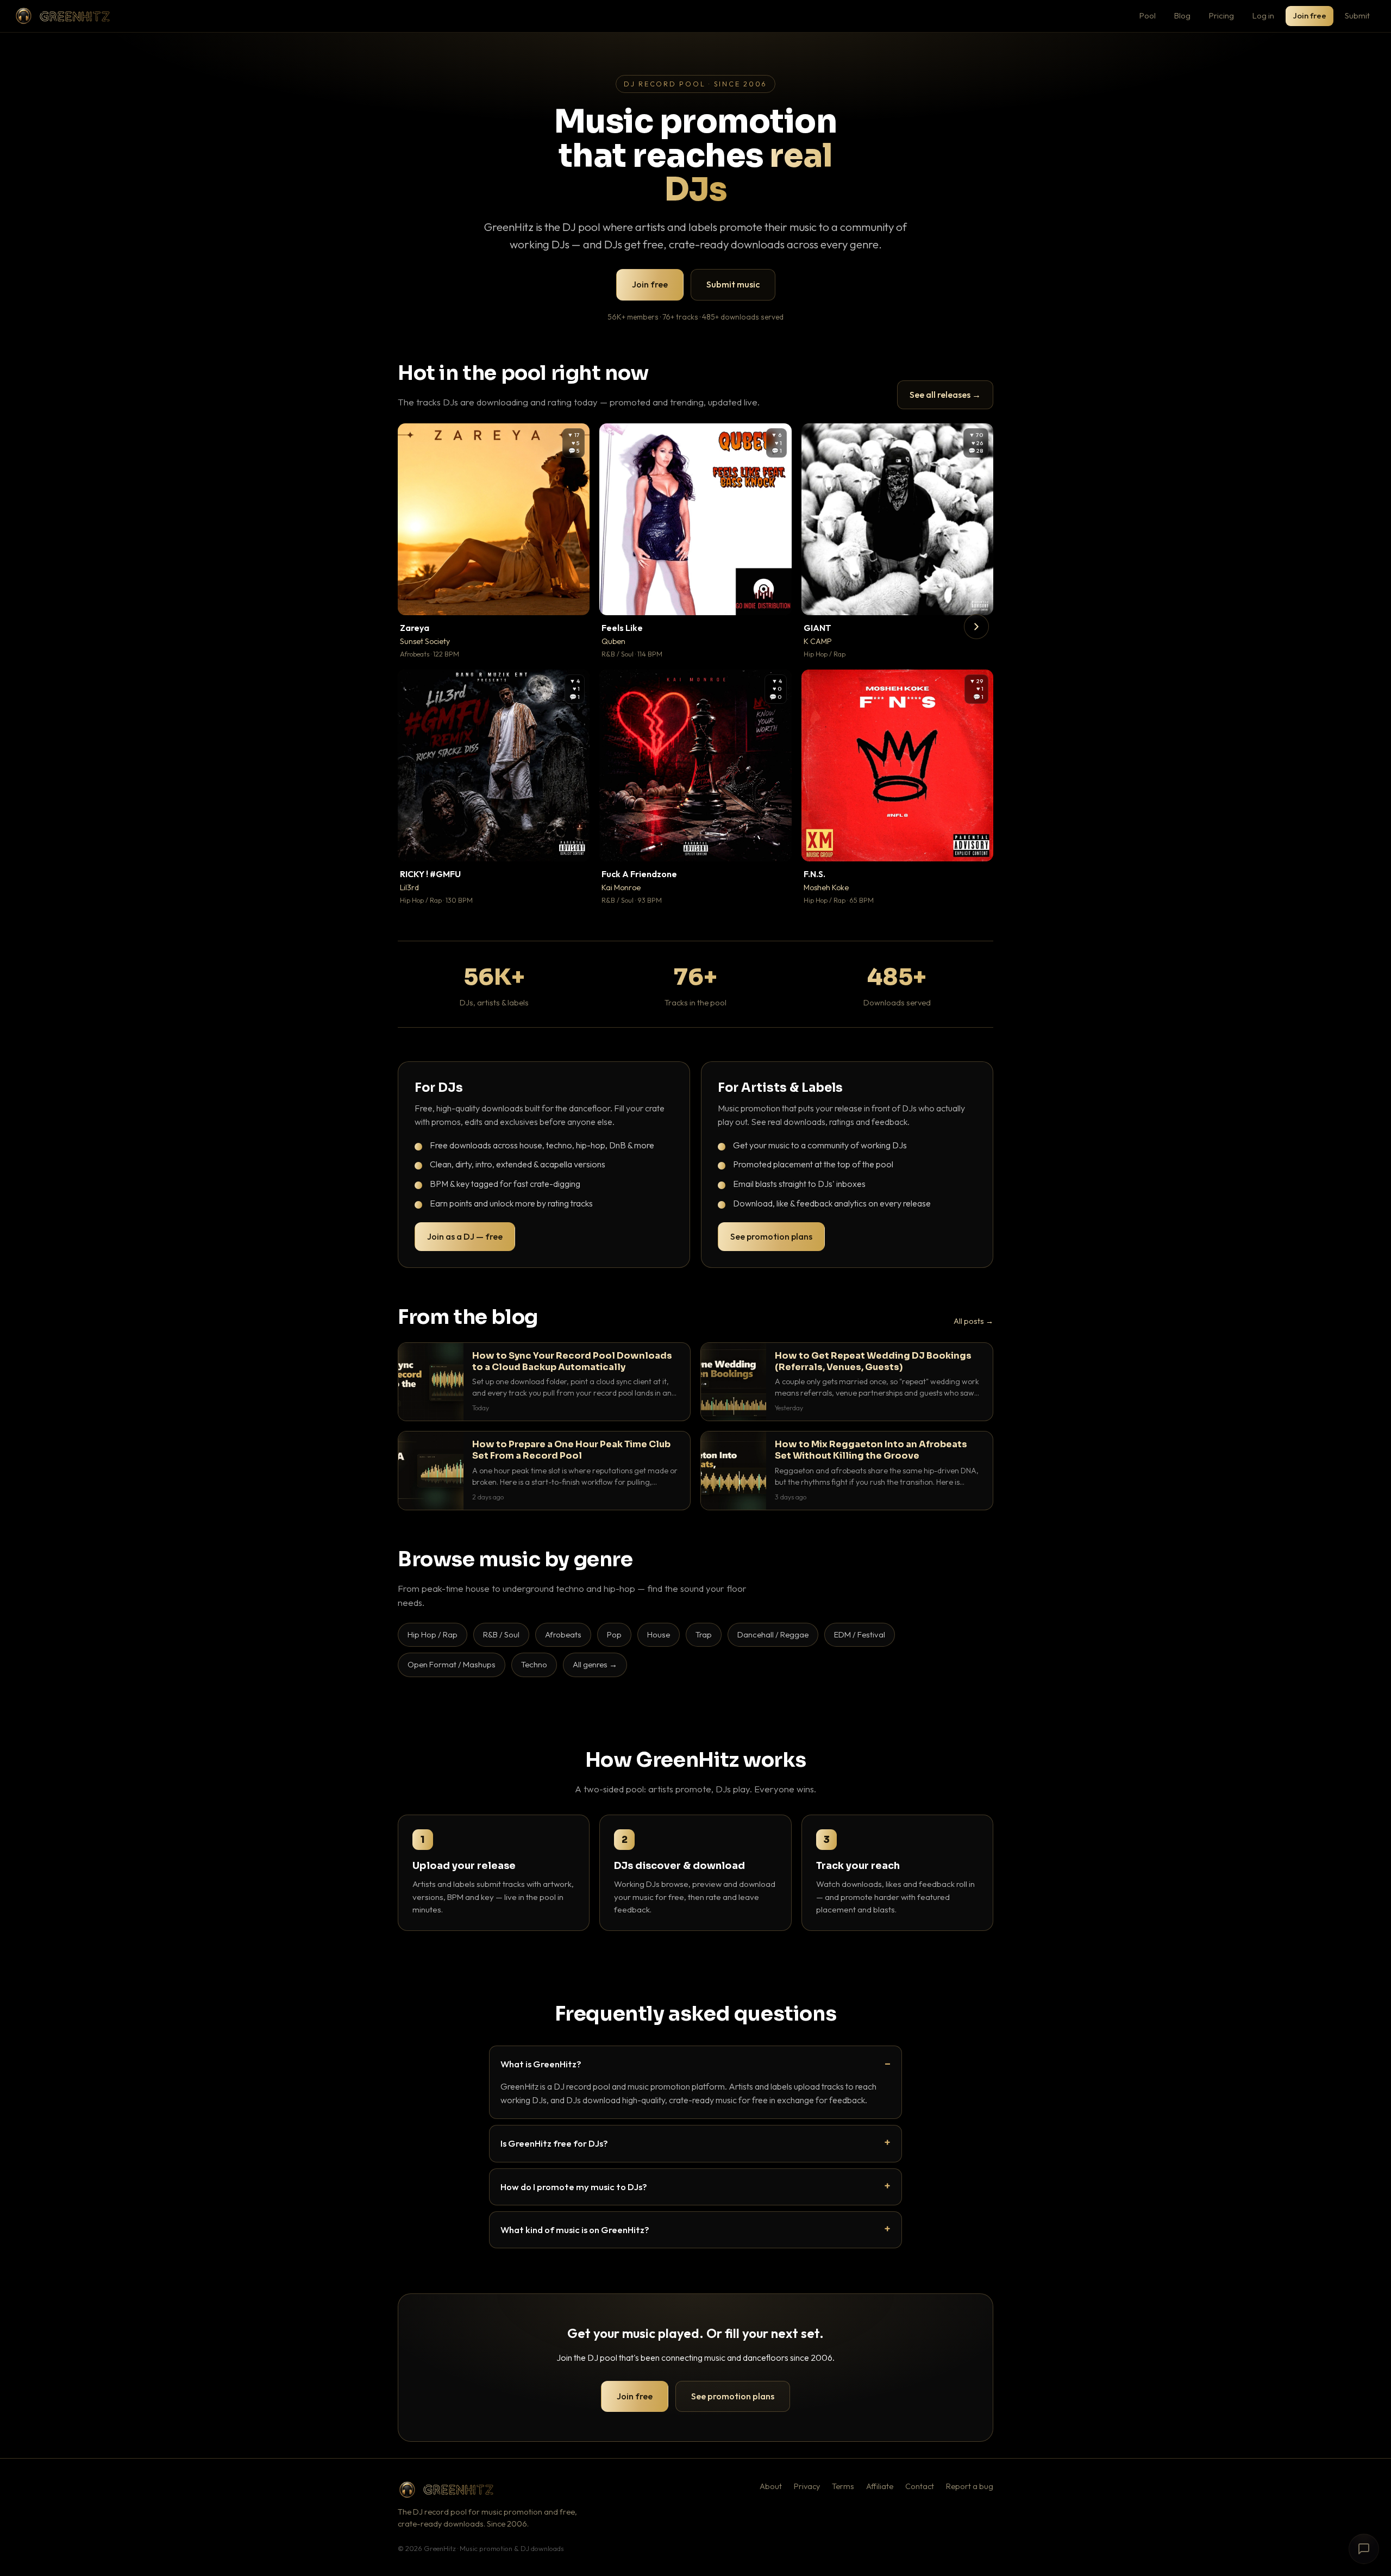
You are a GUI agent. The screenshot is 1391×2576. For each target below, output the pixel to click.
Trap (704, 1634)
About (771, 2486)
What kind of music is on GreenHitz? (575, 2230)
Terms (843, 2486)
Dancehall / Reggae (773, 1634)
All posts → (973, 1321)
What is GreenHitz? (541, 2064)
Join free (1309, 15)
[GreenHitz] (62, 16)
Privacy (807, 2486)
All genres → (595, 1664)
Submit (1357, 15)
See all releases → (945, 395)
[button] (574, 599)
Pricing (1221, 15)
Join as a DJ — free (465, 1236)
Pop (614, 1634)
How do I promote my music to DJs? (574, 2187)
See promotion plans (771, 1236)
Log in (1263, 15)
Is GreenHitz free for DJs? (554, 2143)
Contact (920, 2486)
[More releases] (976, 627)
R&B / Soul (501, 1634)
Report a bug (970, 2486)
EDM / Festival (860, 1634)
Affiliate (880, 2486)
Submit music (733, 284)
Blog (1182, 15)
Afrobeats (563, 1634)
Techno (534, 1664)
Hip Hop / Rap (433, 1634)
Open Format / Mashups (452, 1664)
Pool (1148, 15)
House (659, 1634)
